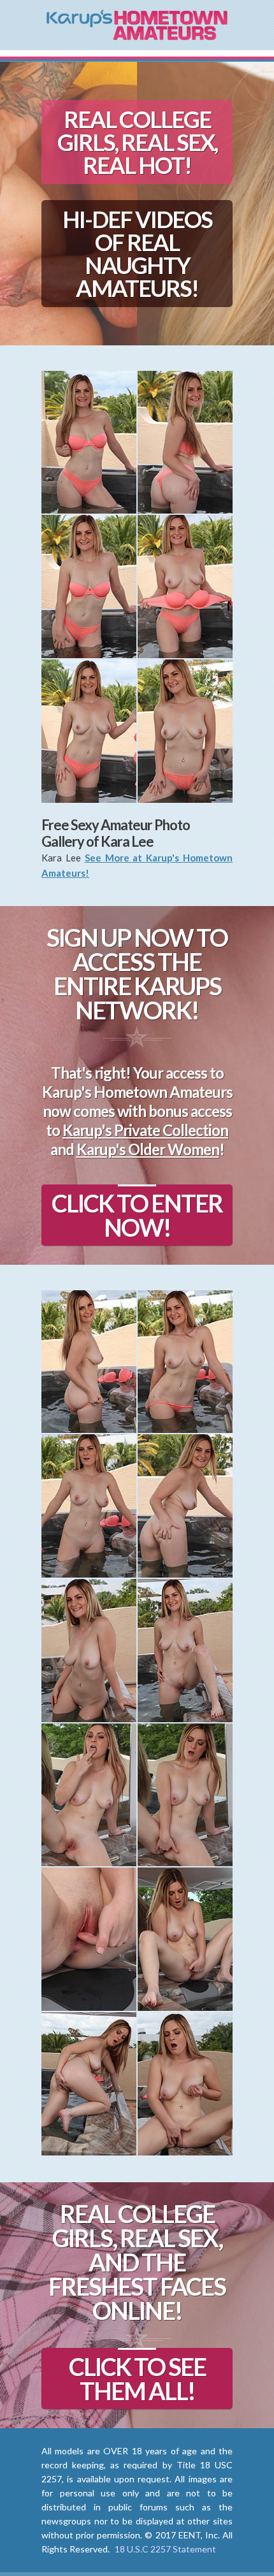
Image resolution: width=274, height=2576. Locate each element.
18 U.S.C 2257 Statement (165, 2549)
